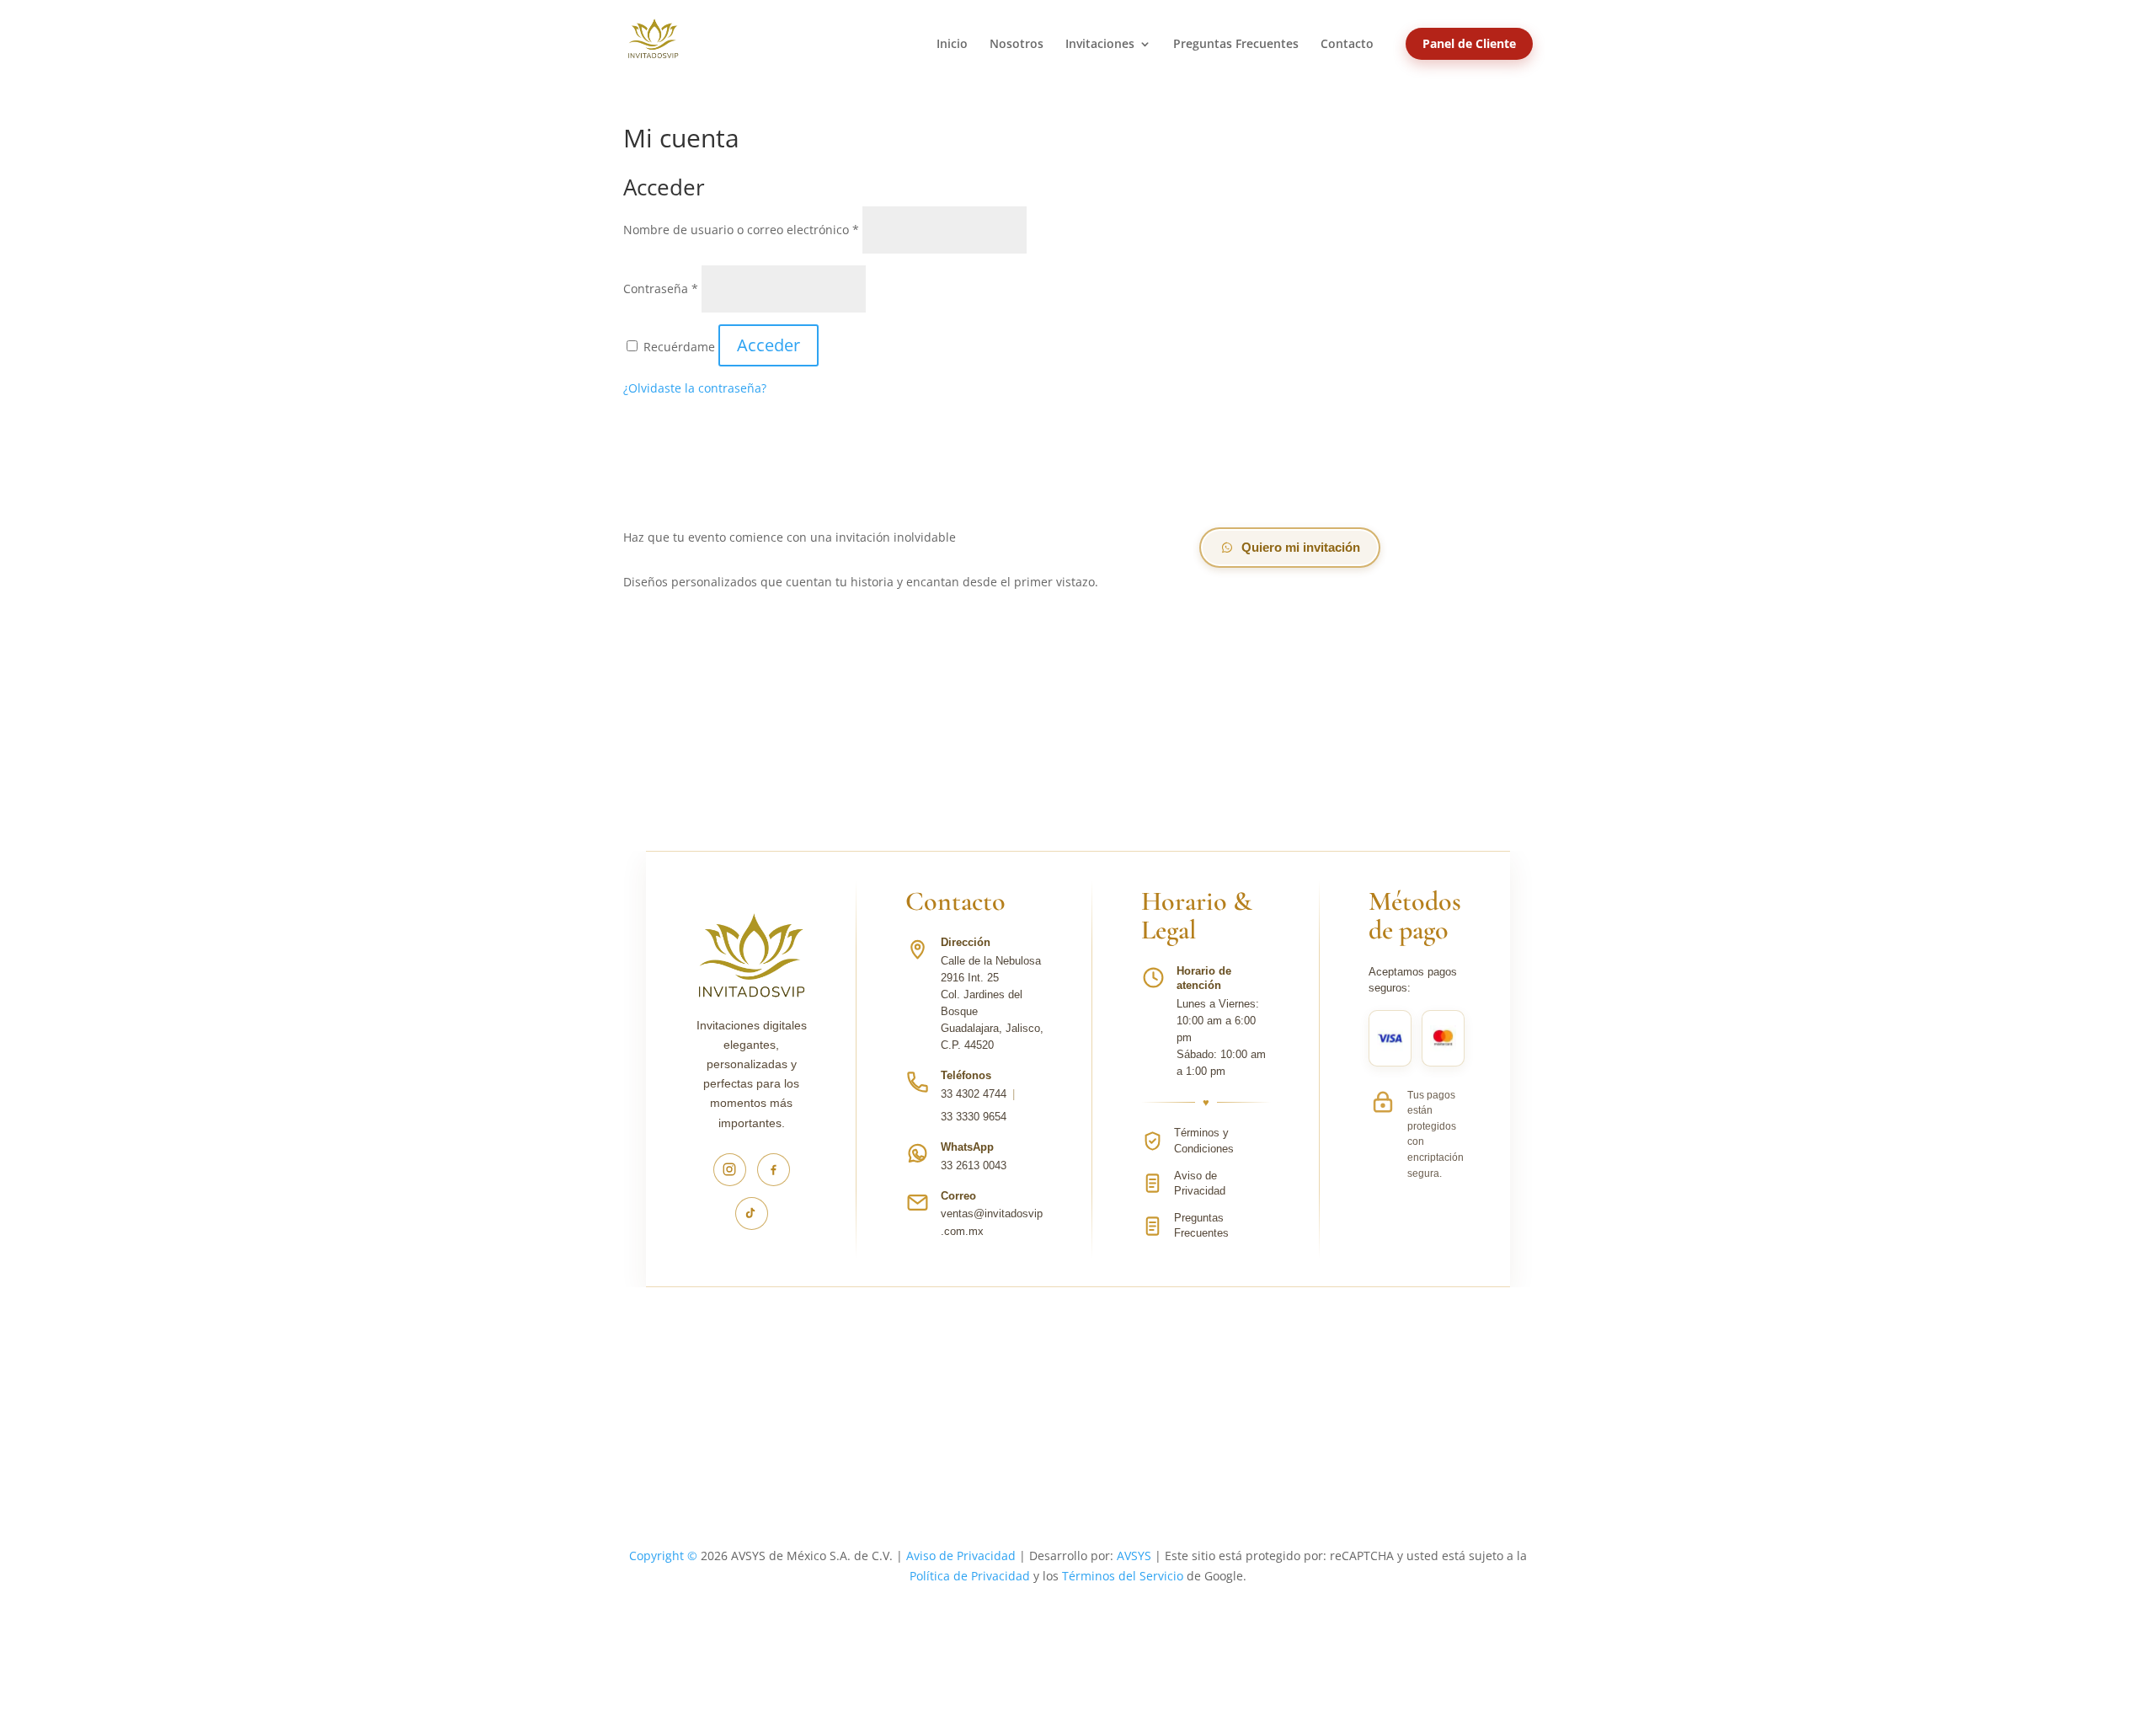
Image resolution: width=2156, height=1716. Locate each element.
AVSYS (1134, 1556)
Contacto (1347, 45)
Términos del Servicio (1123, 1576)
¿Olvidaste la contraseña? (695, 388)
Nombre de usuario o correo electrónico (741, 230)
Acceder (768, 345)
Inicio (952, 45)
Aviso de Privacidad (961, 1556)
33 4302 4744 (974, 1094)
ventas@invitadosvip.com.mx (992, 1222)
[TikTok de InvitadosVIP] (752, 1213)
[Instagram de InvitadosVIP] (730, 1170)
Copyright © (663, 1556)
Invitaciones (1100, 45)
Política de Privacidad (970, 1576)
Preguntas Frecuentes (1236, 45)
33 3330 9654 (974, 1117)
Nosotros (1017, 45)
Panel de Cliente (1469, 43)
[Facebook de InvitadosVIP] (774, 1170)
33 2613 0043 (974, 1165)
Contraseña (661, 289)
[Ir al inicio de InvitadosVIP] (751, 965)
